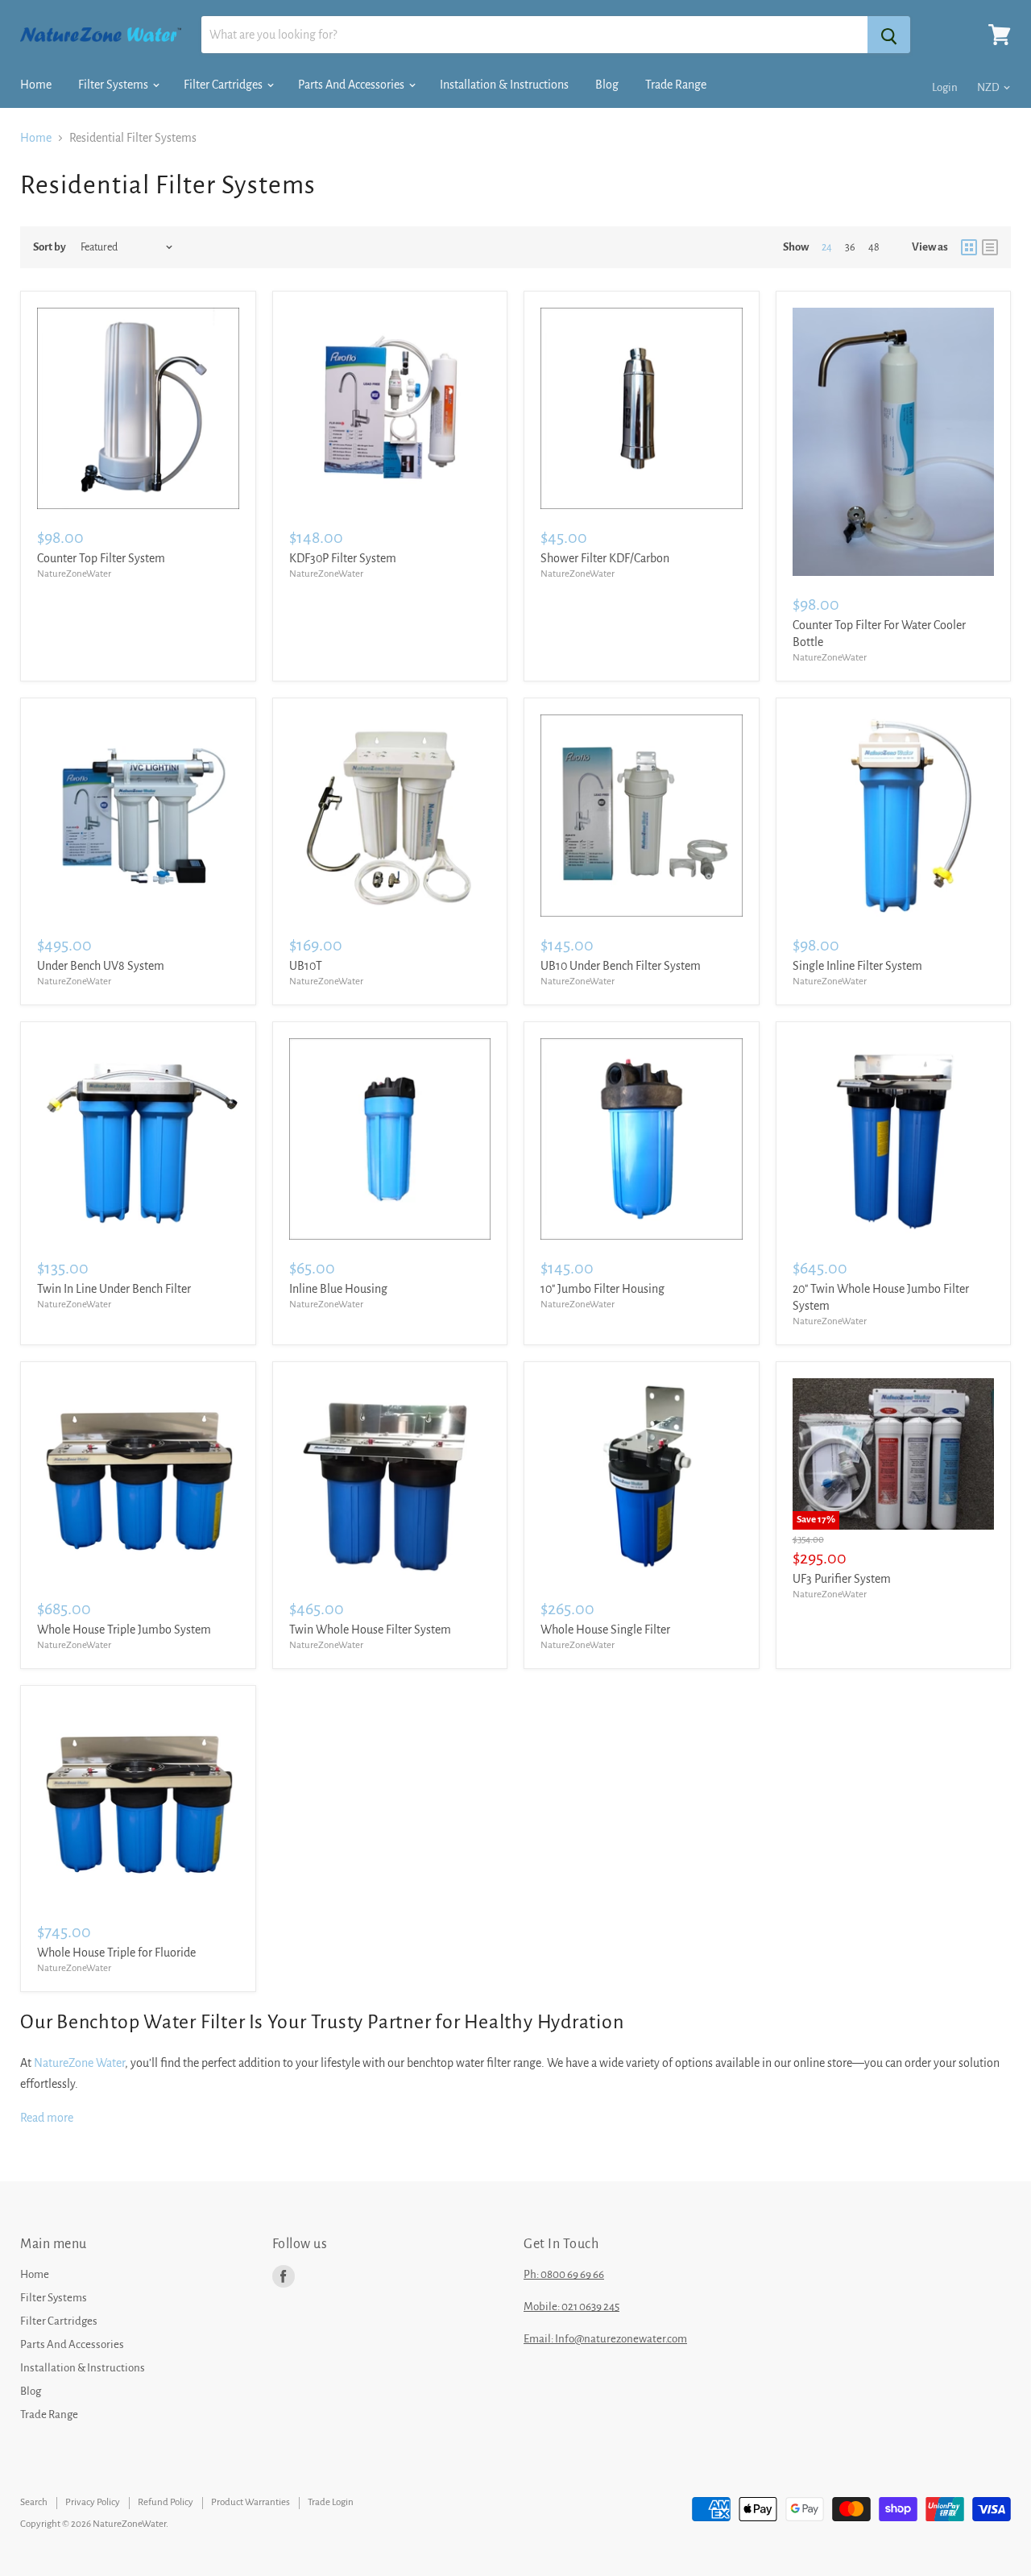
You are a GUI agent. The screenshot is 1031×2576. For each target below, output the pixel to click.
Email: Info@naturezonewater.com (605, 2339)
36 (850, 247)
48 (874, 247)
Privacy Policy (93, 2502)
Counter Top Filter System (101, 558)
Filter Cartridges (224, 85)
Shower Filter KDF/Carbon (605, 558)
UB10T (306, 966)
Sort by (50, 247)
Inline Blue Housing (338, 1289)
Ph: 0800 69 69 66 (564, 2274)
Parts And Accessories (352, 85)
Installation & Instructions (504, 85)
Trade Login (331, 2502)
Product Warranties (251, 2502)
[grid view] (969, 247)
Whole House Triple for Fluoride (116, 1953)
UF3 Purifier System (842, 1579)
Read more (47, 2118)
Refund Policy (166, 2502)
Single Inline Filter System (857, 966)
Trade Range (676, 85)
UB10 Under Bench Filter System (621, 966)
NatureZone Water (79, 2063)
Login (945, 87)
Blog (607, 85)
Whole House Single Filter (605, 1630)
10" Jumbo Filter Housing (602, 1289)
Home (36, 85)
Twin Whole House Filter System (370, 1630)
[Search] (889, 35)
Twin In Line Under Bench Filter (114, 1289)
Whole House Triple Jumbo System (124, 1630)
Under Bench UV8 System (101, 966)
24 (827, 247)
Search (34, 2502)
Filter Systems (114, 85)
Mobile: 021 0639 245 (571, 2307)
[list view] (990, 247)
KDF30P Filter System (343, 558)
